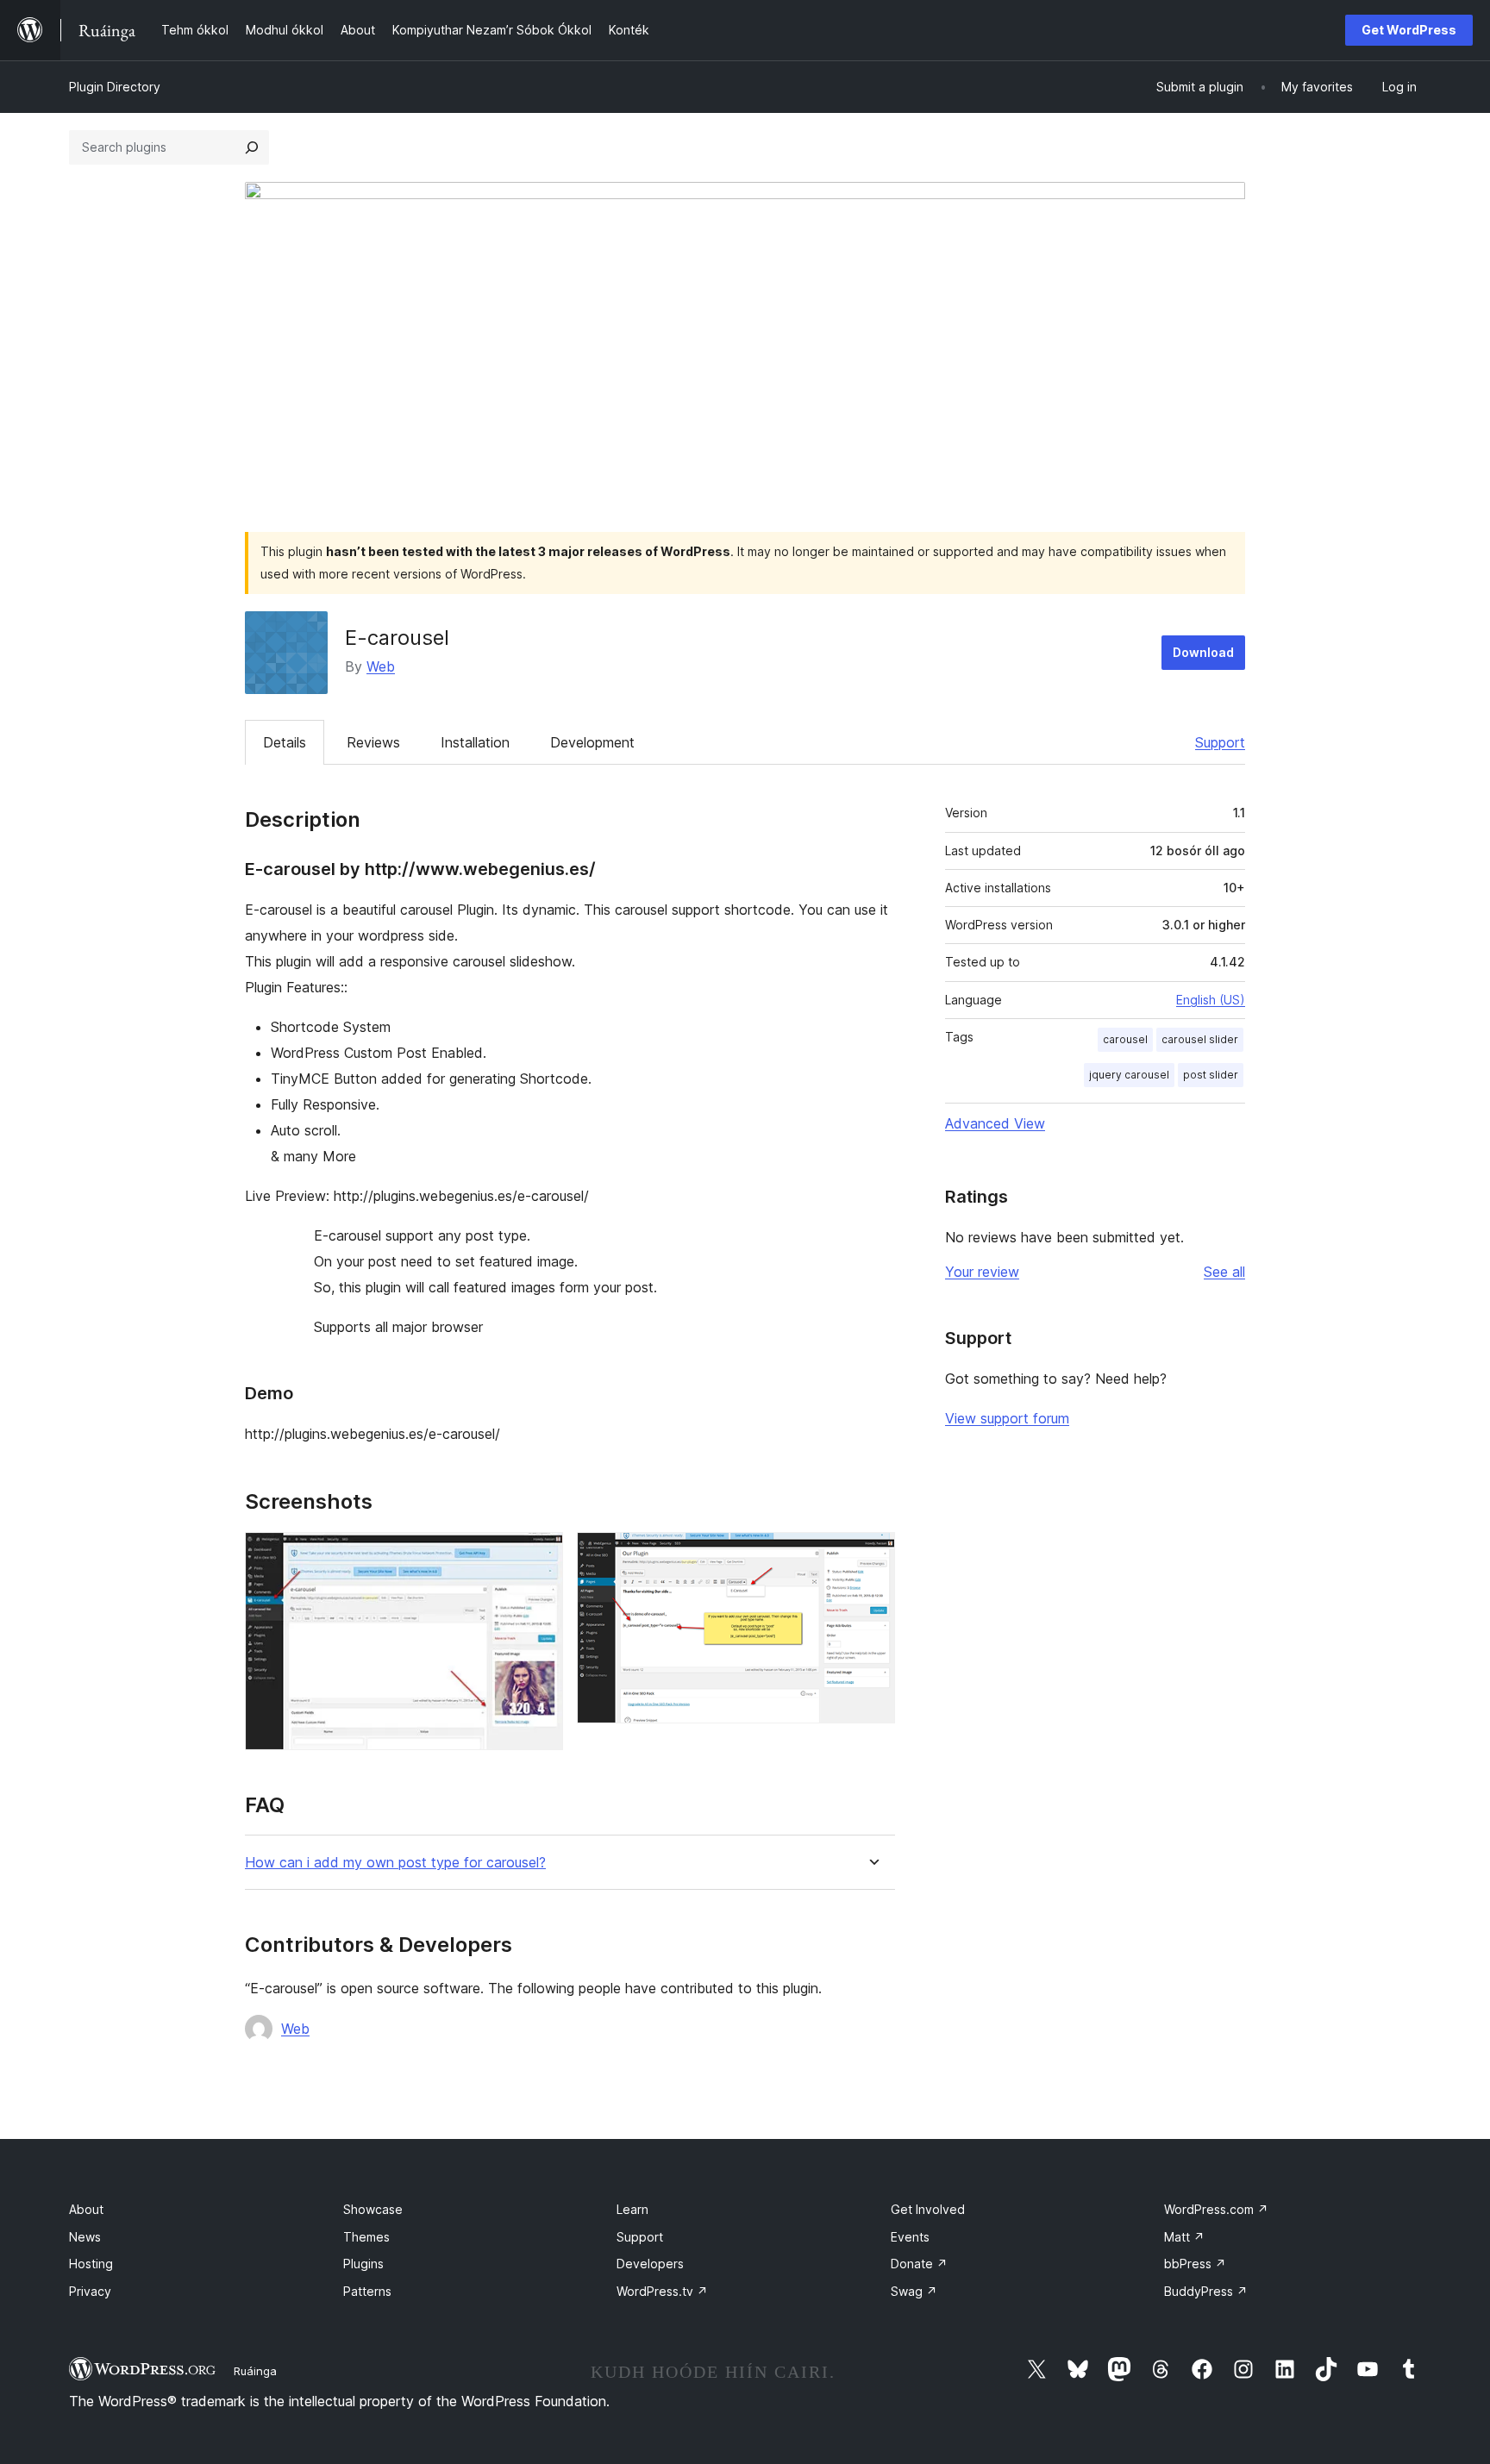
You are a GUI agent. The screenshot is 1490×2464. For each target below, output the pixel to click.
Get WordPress (1409, 30)
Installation (475, 742)
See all (1224, 1272)
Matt (1184, 2237)
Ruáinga (255, 2371)
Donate (919, 2264)
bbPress (1195, 2264)
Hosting (91, 2264)
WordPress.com (1216, 2209)
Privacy (90, 2291)
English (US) (1211, 1000)
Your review (982, 1272)
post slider (1211, 1075)
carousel (1125, 1039)
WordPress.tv (662, 2291)
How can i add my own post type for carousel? (395, 1863)
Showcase (373, 2209)
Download (1203, 652)
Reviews (373, 742)
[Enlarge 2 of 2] (872, 1555)
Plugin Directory (115, 87)
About (86, 2209)
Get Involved (928, 2209)
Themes (366, 2237)
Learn (632, 2209)
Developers (650, 2264)
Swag (914, 2291)
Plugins (363, 2264)
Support (1220, 742)
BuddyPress (1206, 2291)
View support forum (1007, 1418)
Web (381, 666)
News (85, 2237)
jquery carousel (1129, 1075)
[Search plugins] (252, 147)
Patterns (367, 2291)
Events (910, 2237)
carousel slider (1200, 1039)
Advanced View (995, 1123)
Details (285, 742)
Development (592, 742)
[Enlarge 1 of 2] (540, 1555)
